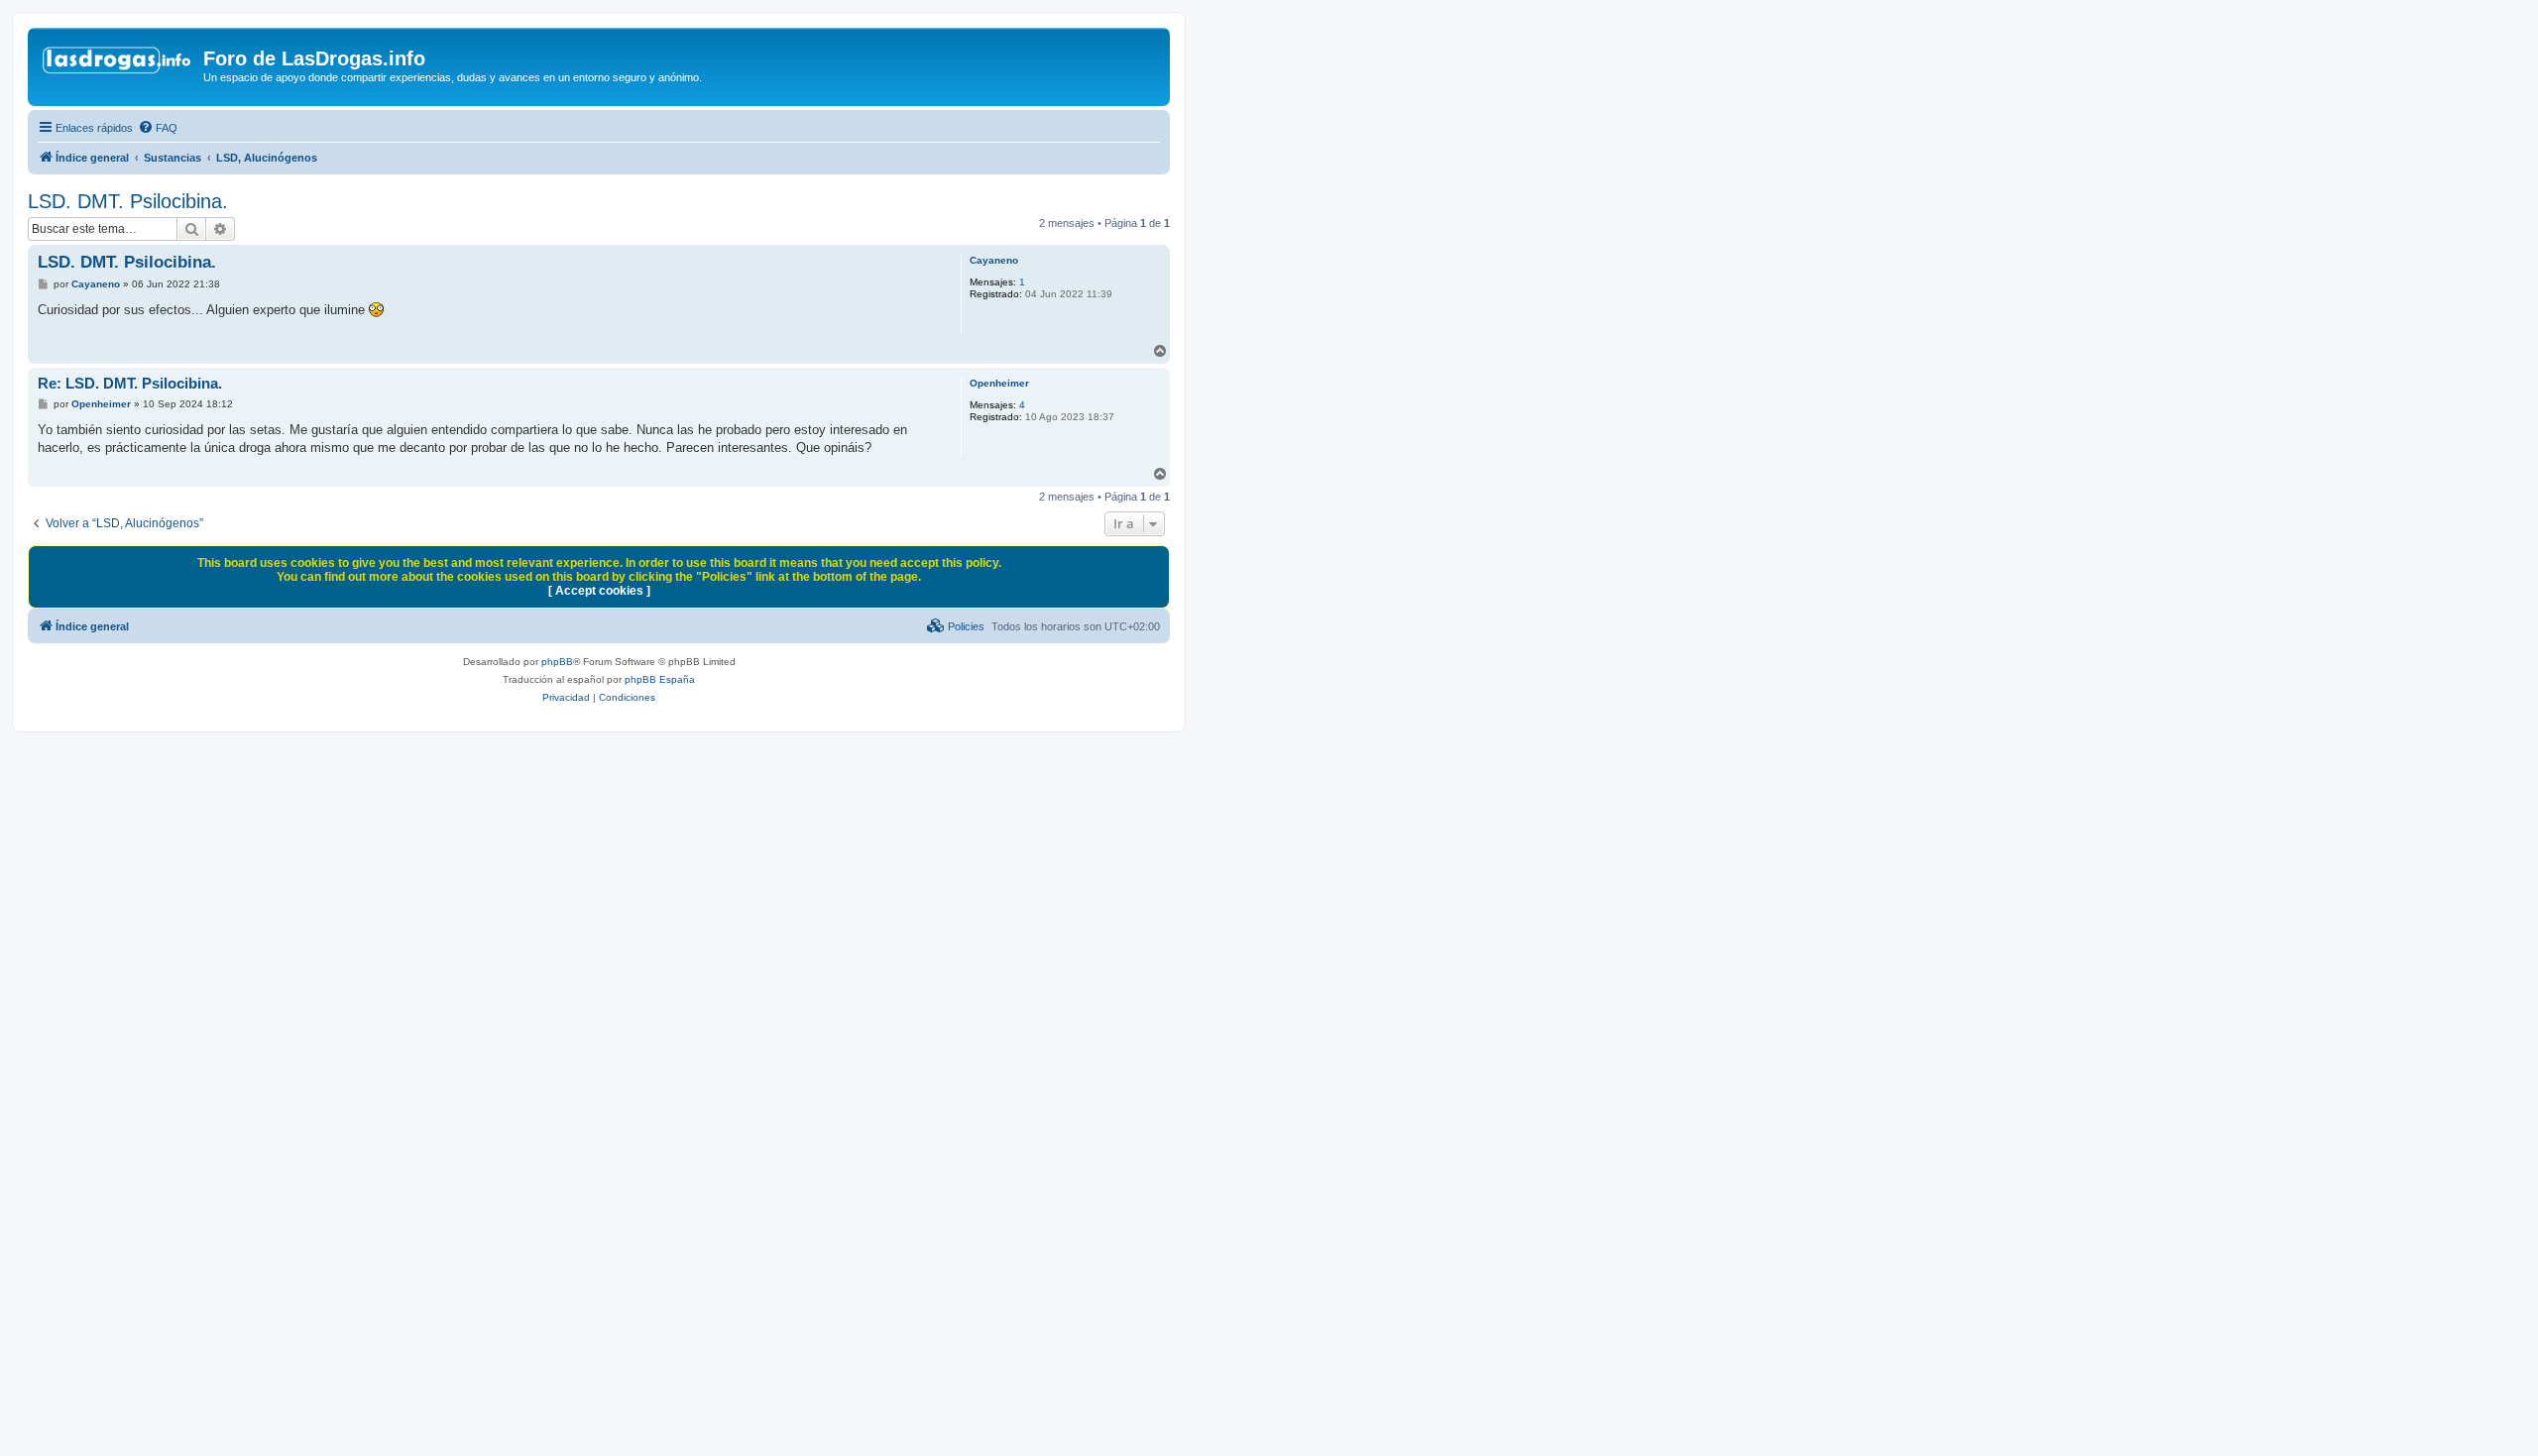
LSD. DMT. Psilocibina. (128, 201)
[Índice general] (118, 64)
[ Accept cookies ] (599, 591)
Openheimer (999, 383)
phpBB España (660, 679)
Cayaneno (994, 260)
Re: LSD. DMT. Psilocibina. (130, 383)
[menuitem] (158, 128)
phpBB (557, 662)
